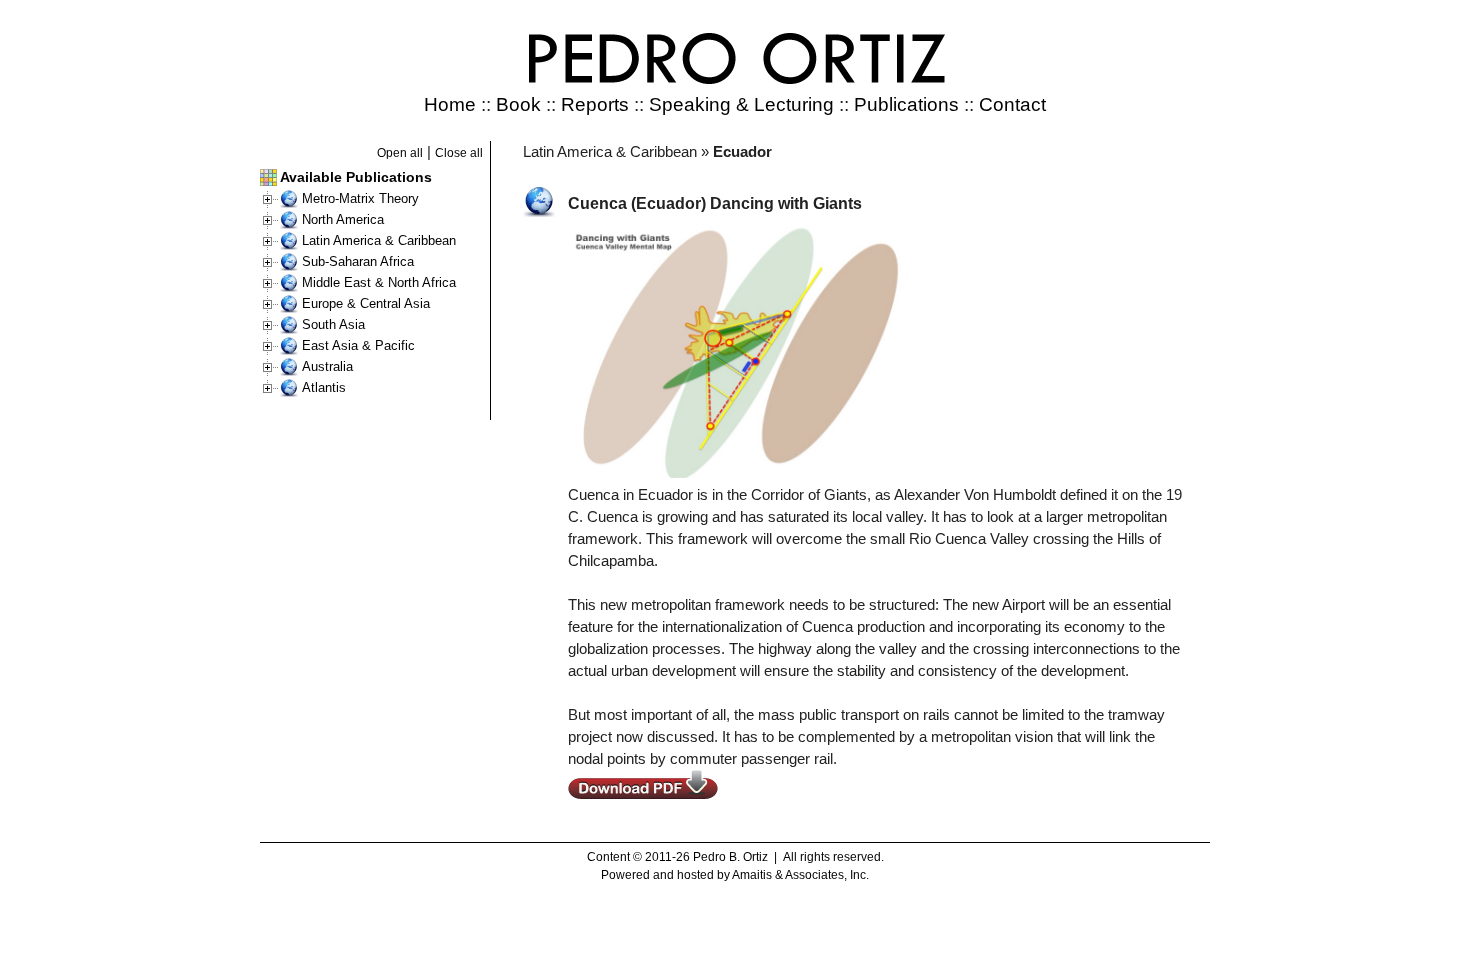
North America (343, 219)
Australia (327, 366)
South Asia (333, 324)
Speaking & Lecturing (741, 104)
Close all (459, 153)
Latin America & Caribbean (379, 240)
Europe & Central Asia (366, 303)
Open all (400, 153)
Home (450, 104)
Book (518, 104)
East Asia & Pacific (358, 345)
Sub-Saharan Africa (358, 261)
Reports (595, 104)
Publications (906, 104)
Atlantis (324, 387)
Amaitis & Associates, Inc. (800, 875)
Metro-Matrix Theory (360, 198)
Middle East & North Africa (379, 282)
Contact (1012, 104)
